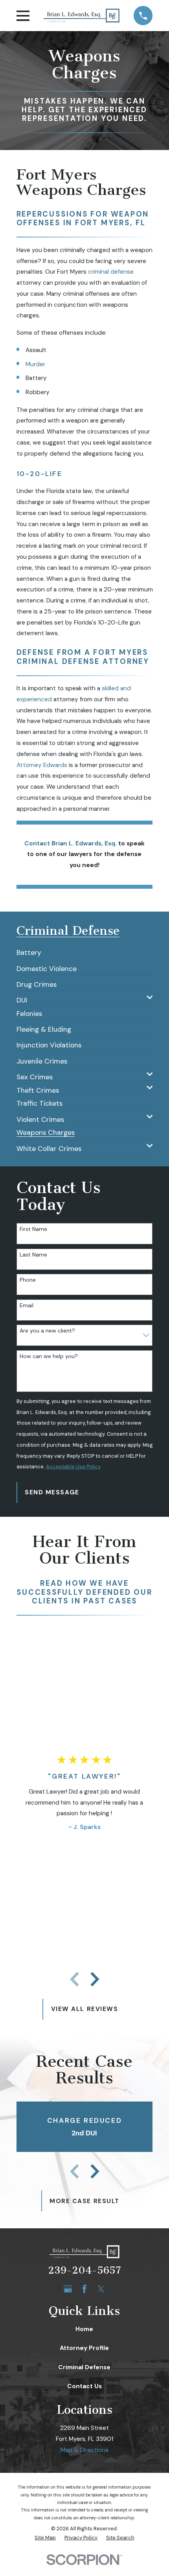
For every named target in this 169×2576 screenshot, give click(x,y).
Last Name (33, 1255)
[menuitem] (29, 950)
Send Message (52, 1492)
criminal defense (111, 272)
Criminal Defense (84, 2367)
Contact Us (84, 2386)
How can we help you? (49, 1356)
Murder (35, 364)
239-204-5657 (84, 2270)
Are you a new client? (47, 1331)
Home (84, 2329)
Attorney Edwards (42, 765)
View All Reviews (85, 2009)
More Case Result (84, 2201)
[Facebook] (84, 2289)
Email (27, 1306)
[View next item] (95, 1979)
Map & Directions (84, 2450)
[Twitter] (101, 2289)
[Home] (82, 16)
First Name (33, 1229)
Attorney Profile (84, 2348)
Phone (28, 1280)
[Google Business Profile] (68, 2289)
